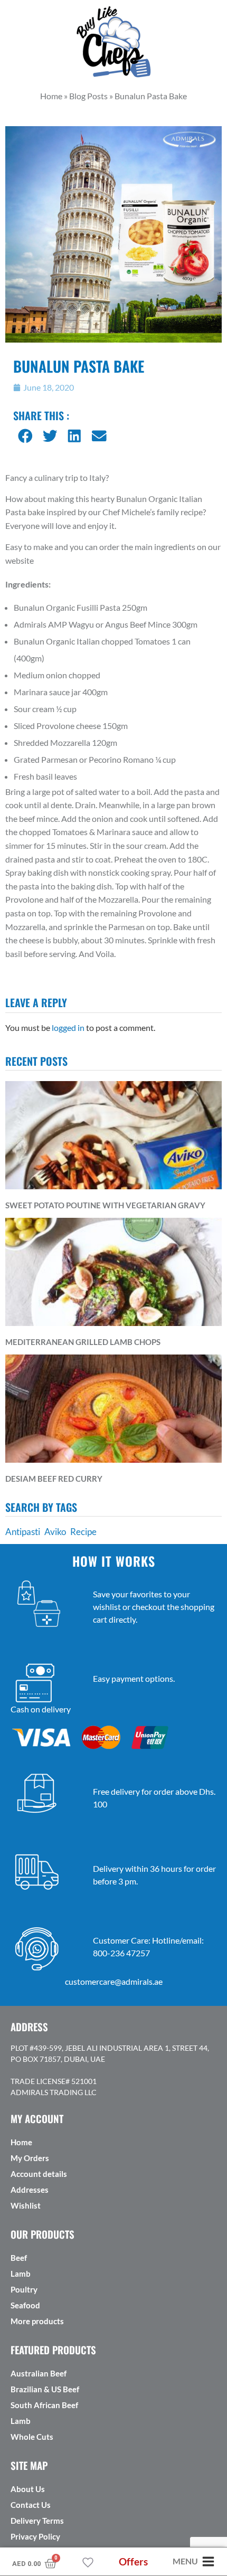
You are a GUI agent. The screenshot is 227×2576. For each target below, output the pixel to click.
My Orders (30, 2158)
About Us (28, 2489)
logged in (68, 1027)
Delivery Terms (37, 2521)
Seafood (25, 2305)
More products (37, 2321)
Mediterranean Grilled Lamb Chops (83, 1342)
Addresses (30, 2190)
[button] (26, 436)
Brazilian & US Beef (45, 2389)
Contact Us (31, 2505)
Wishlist (26, 2205)
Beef (19, 2258)
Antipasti (23, 1532)
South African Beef (44, 2405)
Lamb (21, 2274)
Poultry (24, 2289)
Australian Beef (39, 2373)
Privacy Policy (35, 2536)
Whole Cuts (32, 2437)
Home (21, 2142)
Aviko (55, 1532)
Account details (39, 2174)
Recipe (83, 1532)
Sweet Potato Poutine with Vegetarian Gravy (105, 1205)
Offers (133, 2561)
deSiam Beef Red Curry (54, 1479)
